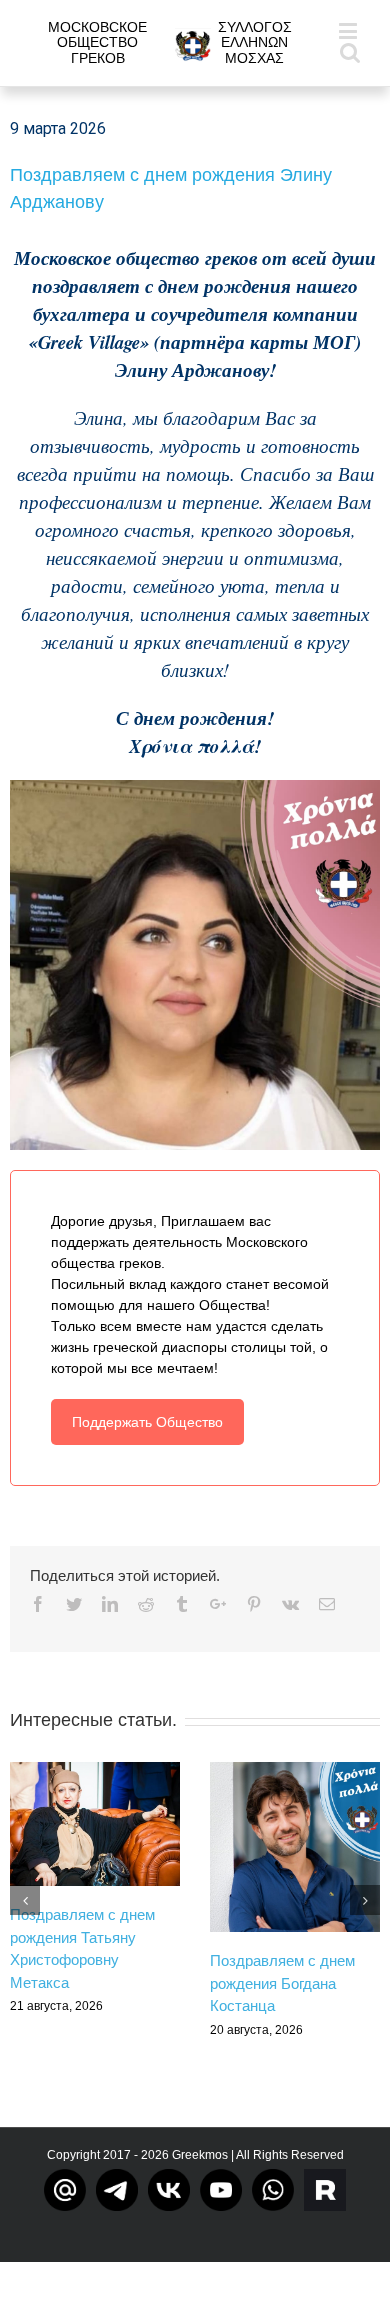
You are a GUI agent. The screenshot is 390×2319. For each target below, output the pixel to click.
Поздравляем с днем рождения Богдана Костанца (282, 1983)
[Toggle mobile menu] (349, 30)
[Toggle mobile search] (350, 51)
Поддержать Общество (147, 1422)
